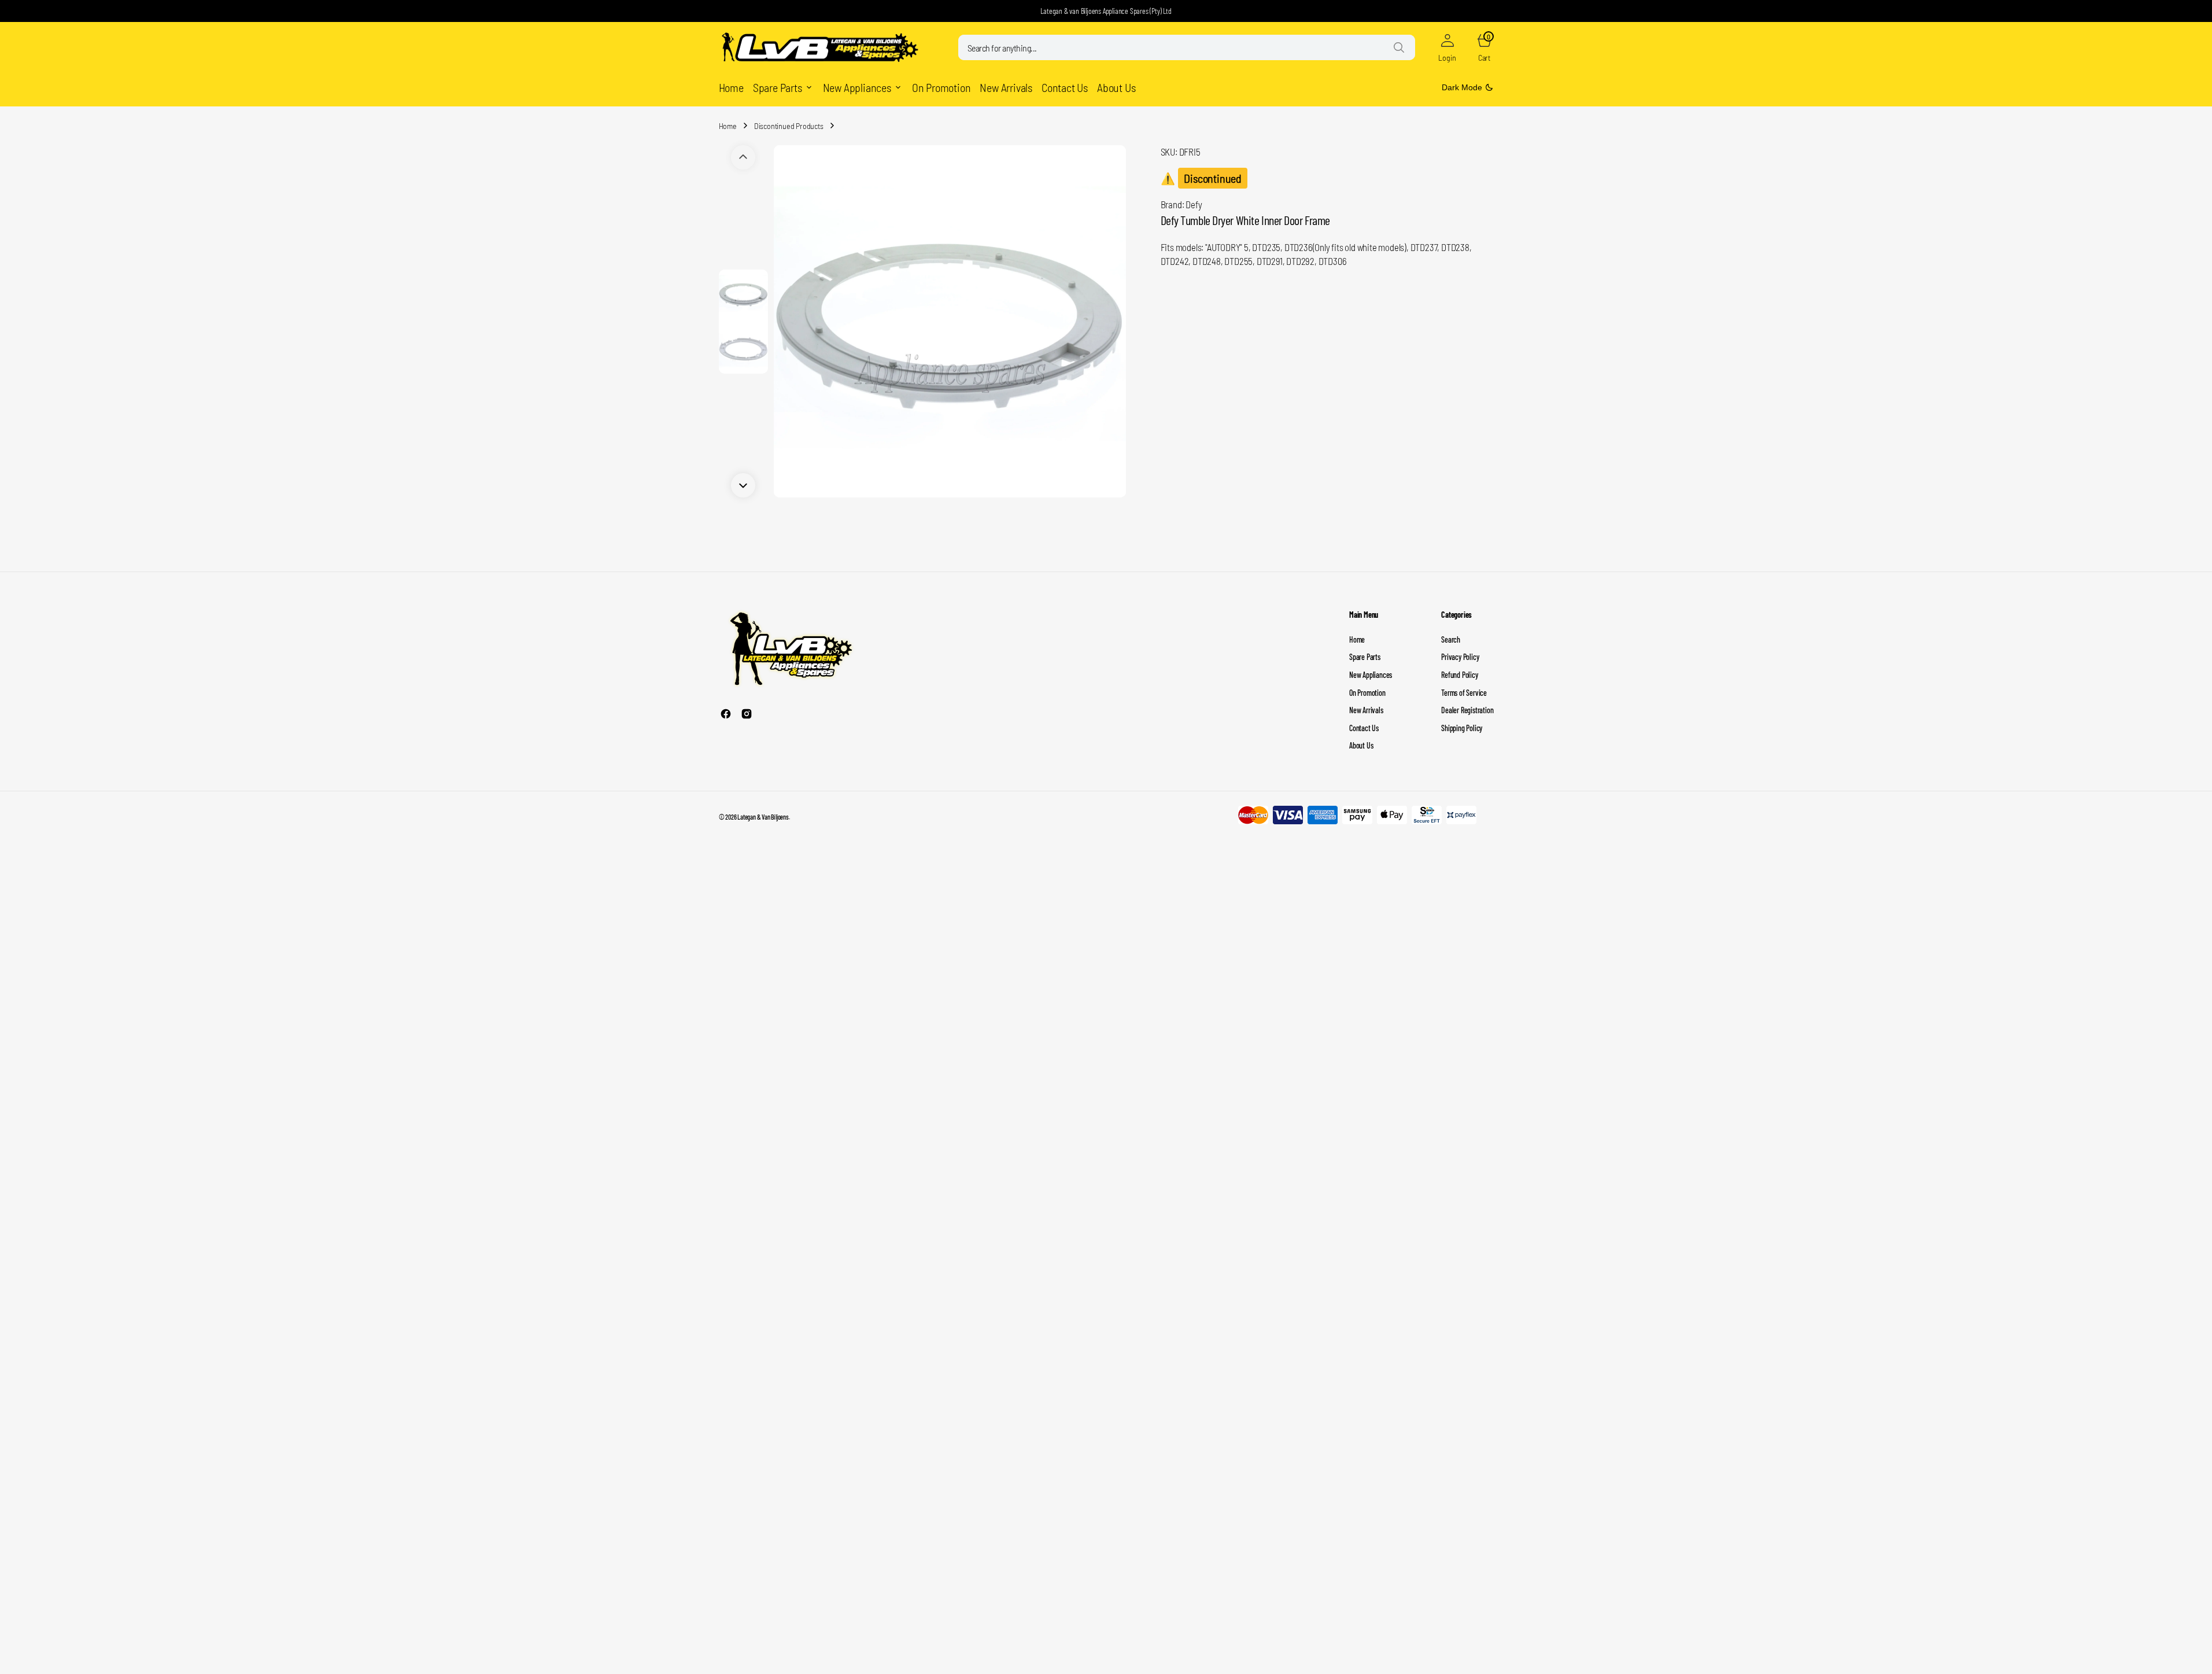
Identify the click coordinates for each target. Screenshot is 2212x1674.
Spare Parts (1365, 657)
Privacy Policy (1460, 657)
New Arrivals (1366, 710)
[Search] (1399, 47)
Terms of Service (1464, 693)
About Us (1361, 745)
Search (1451, 639)
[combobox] (1187, 47)
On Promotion (1367, 693)
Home (728, 126)
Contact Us (1364, 728)
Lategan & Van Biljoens (763, 817)
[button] (1447, 47)
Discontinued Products (789, 126)
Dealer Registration (1467, 710)
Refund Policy (1459, 675)
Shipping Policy (1462, 728)
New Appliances (1371, 675)
